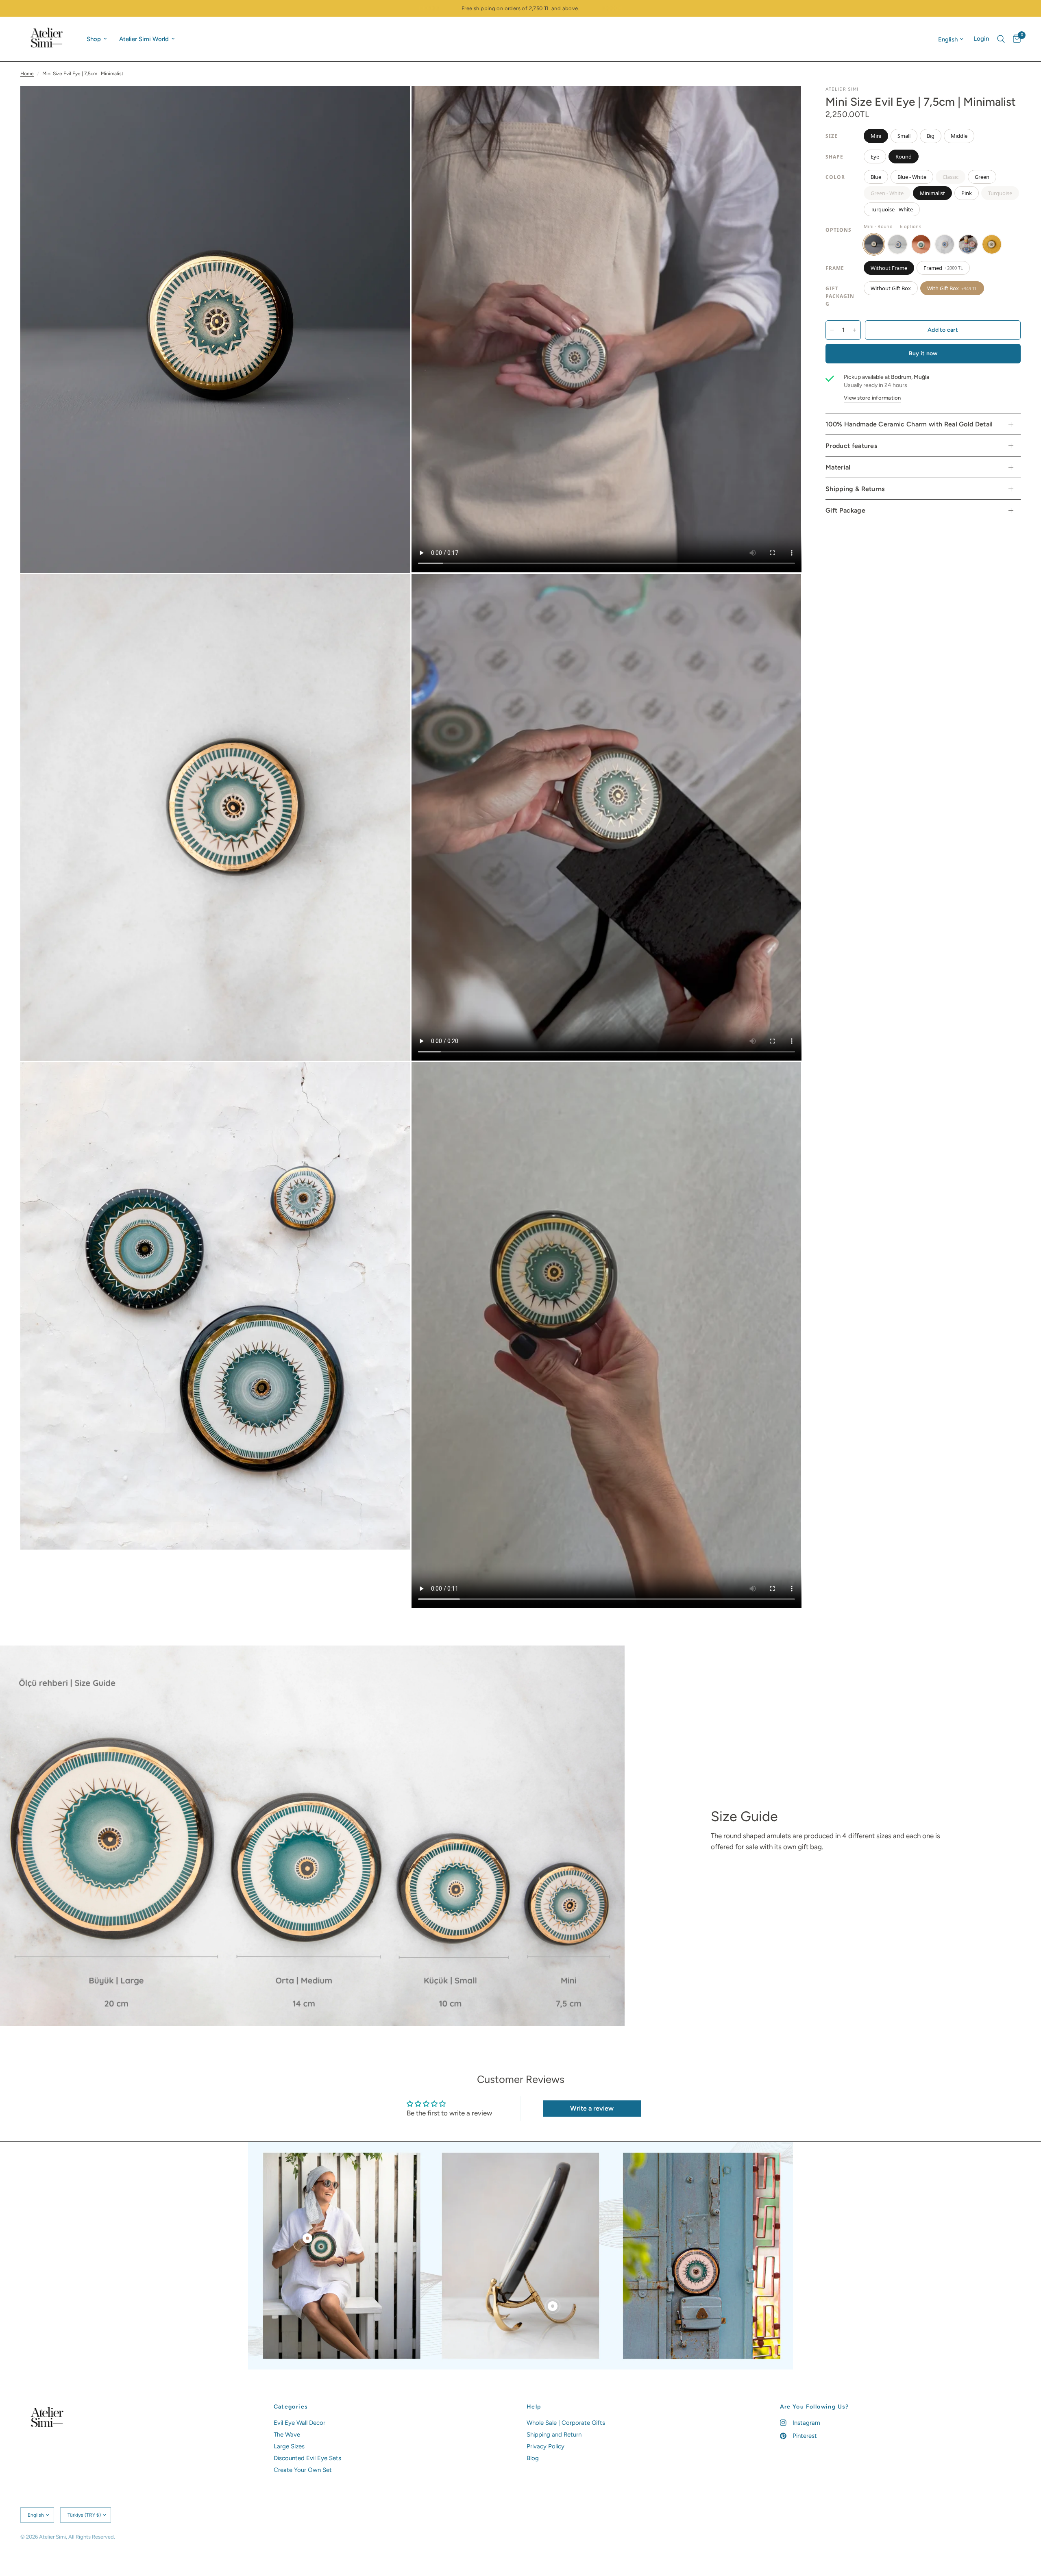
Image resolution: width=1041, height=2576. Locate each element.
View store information (872, 398)
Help (534, 2407)
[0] (1015, 39)
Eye (875, 157)
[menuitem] (97, 39)
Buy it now (923, 353)
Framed (943, 268)
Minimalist (932, 193)
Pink (967, 193)
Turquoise (1000, 193)
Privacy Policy (546, 2446)
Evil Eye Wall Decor (299, 2423)
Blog (533, 2458)
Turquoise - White (892, 209)
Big (931, 136)
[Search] (1001, 39)
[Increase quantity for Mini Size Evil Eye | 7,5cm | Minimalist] (854, 330)
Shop (94, 39)
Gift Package (845, 510)
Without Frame (889, 268)
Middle (959, 136)
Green (982, 177)
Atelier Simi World (144, 39)
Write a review (592, 2108)
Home (27, 74)
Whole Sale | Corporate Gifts (566, 2423)
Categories (291, 2407)
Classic (951, 177)
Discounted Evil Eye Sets (307, 2458)
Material (838, 467)
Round (904, 157)
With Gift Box (952, 288)
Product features (851, 446)
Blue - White (912, 177)
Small (904, 136)
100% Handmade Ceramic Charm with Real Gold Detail (909, 424)
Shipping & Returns (855, 489)
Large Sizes (289, 2446)
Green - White (887, 193)
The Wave (287, 2435)
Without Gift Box (891, 288)
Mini (876, 136)
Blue (876, 177)
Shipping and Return (554, 2435)
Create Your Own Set (303, 2470)
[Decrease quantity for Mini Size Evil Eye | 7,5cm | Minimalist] (832, 330)
